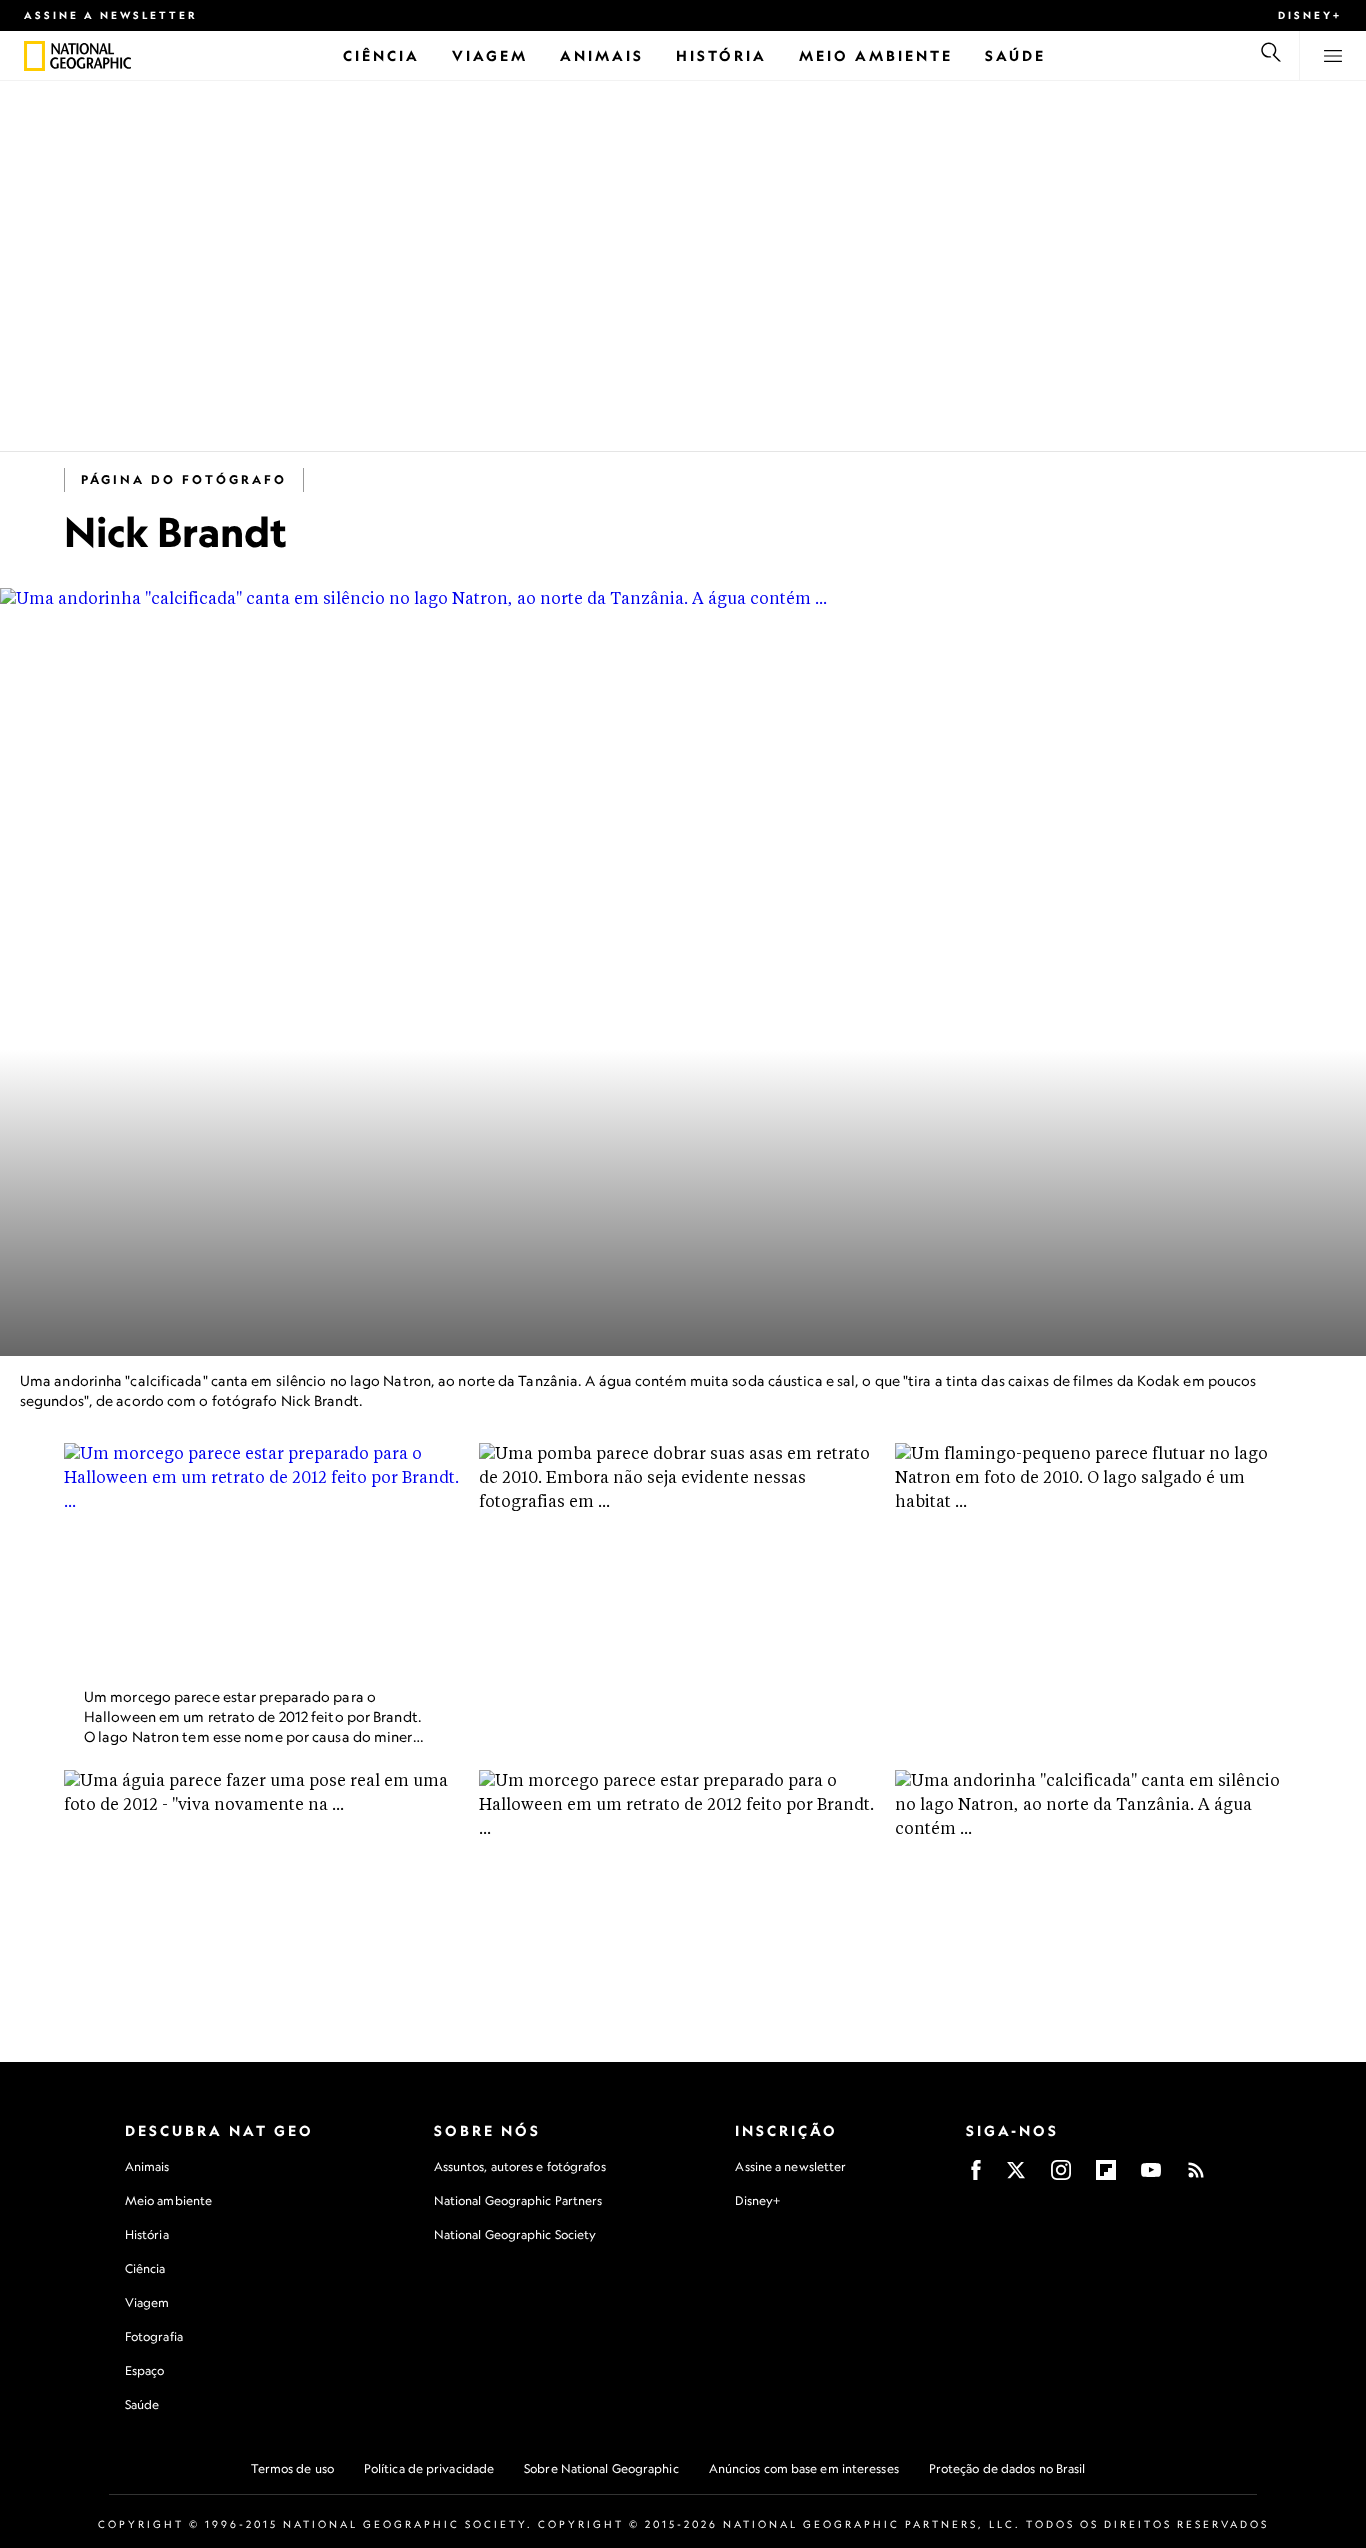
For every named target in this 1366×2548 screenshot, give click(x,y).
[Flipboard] (1106, 2176)
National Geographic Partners (518, 2200)
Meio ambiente (168, 2200)
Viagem (147, 2302)
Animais (147, 2166)
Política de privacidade (429, 2468)
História (147, 2234)
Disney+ (1310, 15)
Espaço (145, 2370)
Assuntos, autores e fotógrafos (520, 2166)
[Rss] (1196, 2176)
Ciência (145, 2268)
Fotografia (154, 2336)
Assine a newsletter (111, 15)
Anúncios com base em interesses (804, 2468)
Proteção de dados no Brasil (1007, 2468)
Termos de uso (292, 2468)
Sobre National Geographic (601, 2468)
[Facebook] (976, 2176)
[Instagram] (1061, 2176)
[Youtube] (1151, 2176)
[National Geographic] (34, 56)
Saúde (142, 2404)
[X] (1016, 2176)
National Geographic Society (515, 2234)
